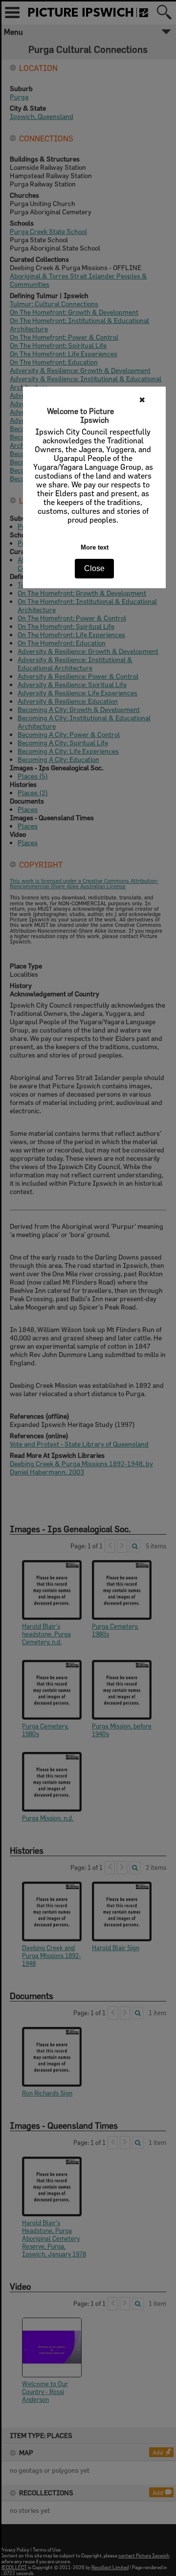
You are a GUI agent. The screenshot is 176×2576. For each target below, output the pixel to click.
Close (94, 568)
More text (95, 547)
